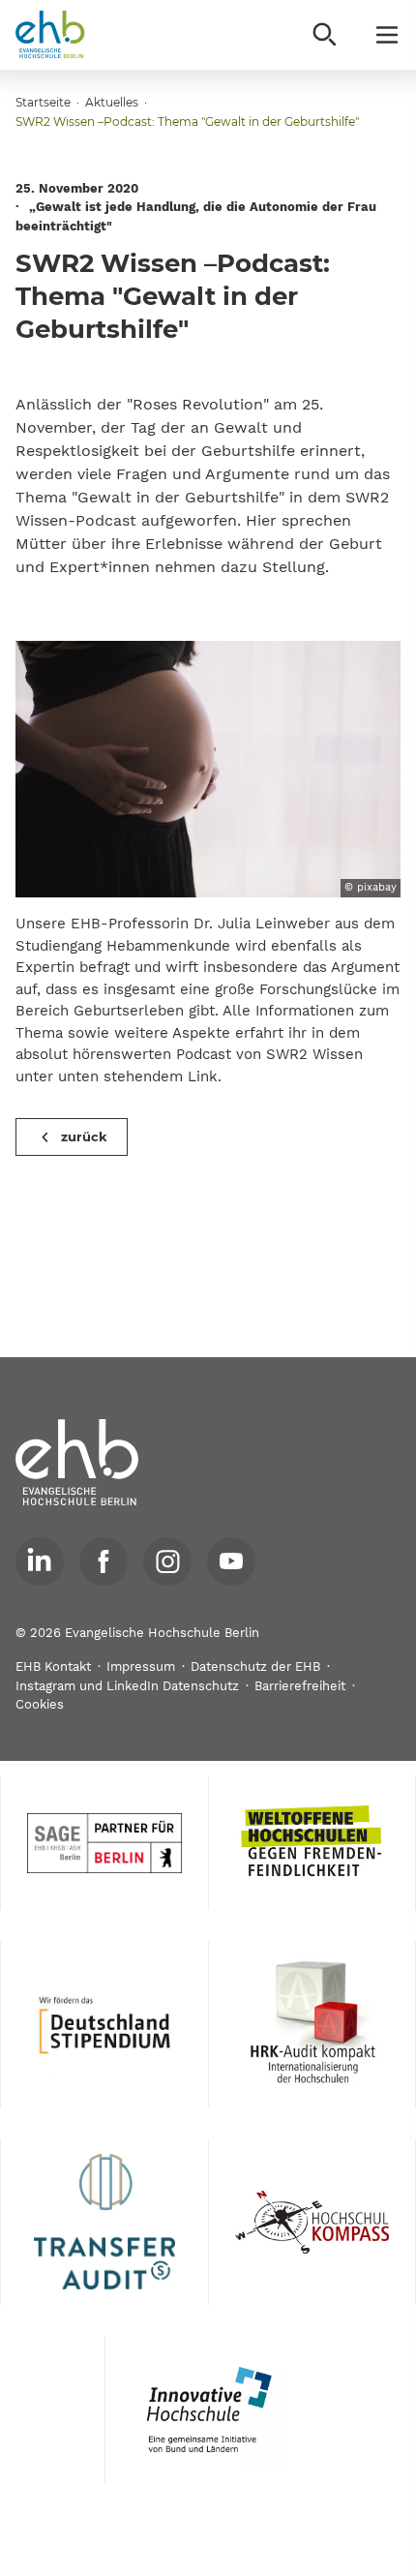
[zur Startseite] (77, 1463)
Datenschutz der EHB (255, 1667)
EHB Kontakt (53, 1667)
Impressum (141, 1667)
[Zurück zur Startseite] (50, 35)
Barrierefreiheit (300, 1686)
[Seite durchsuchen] (325, 35)
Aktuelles (112, 102)
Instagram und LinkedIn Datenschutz (127, 1686)
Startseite (43, 102)
